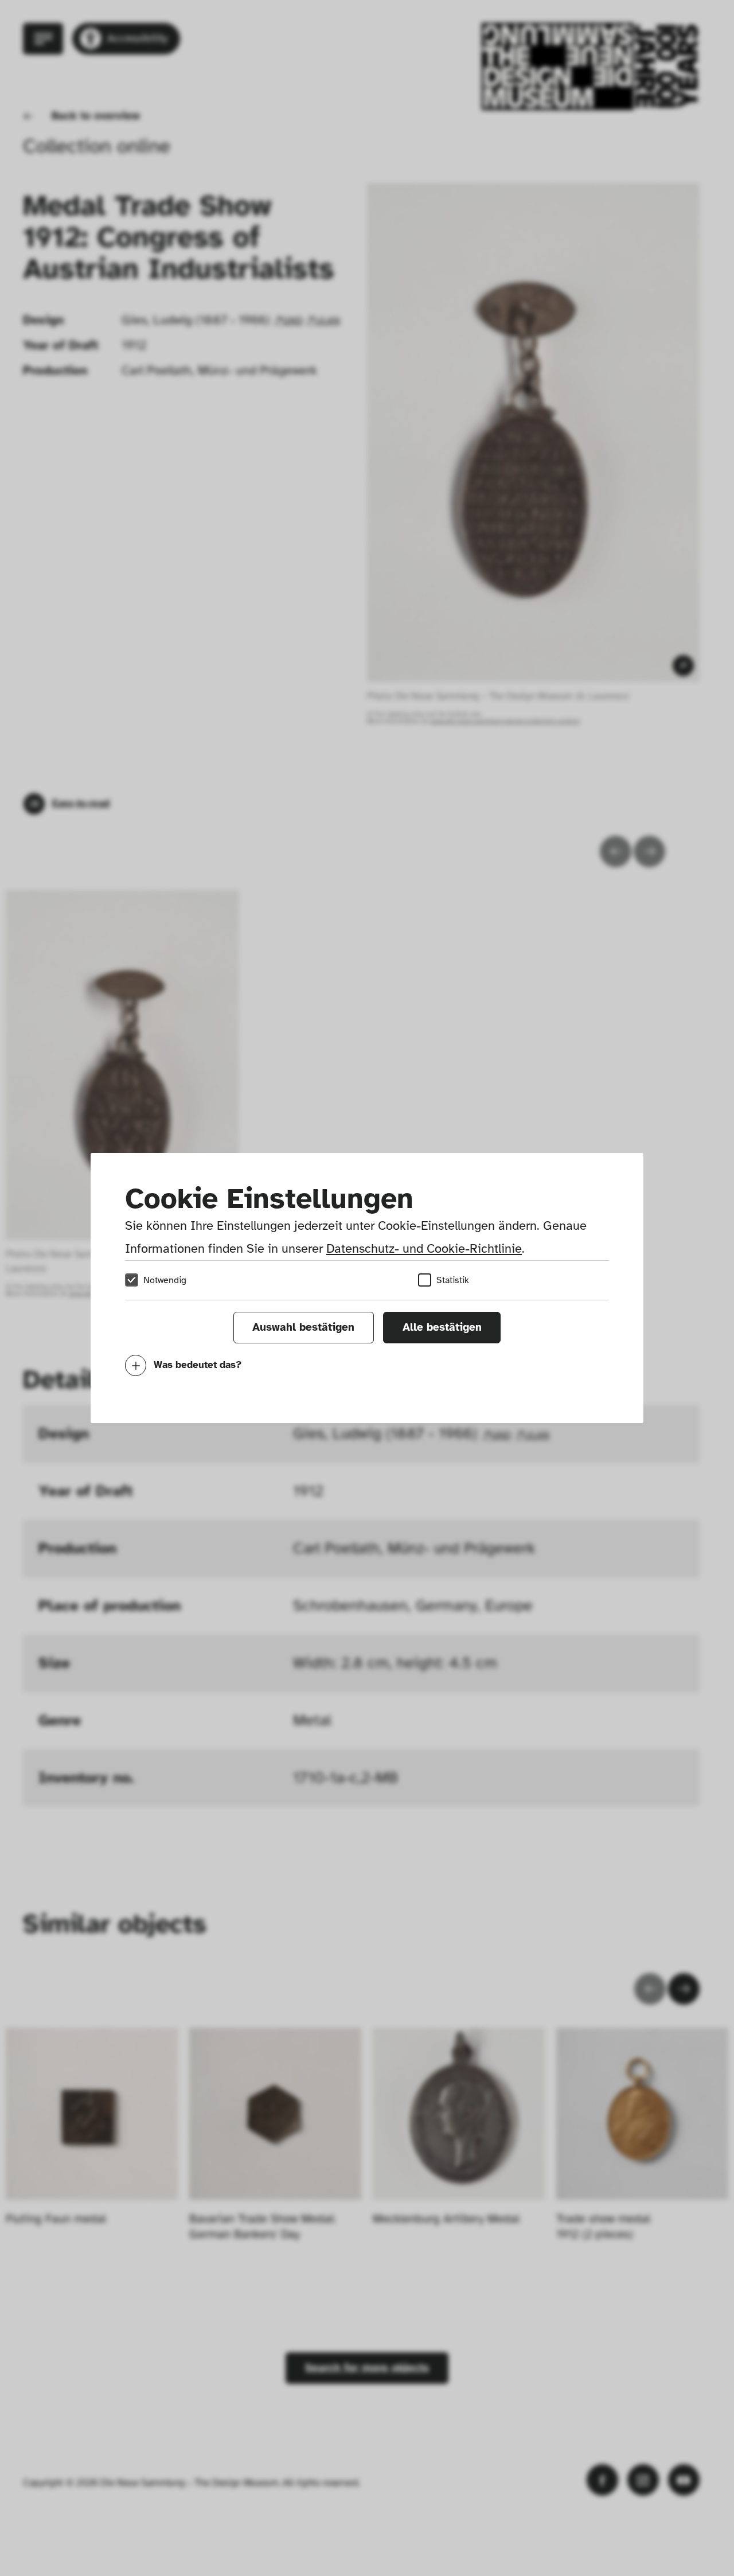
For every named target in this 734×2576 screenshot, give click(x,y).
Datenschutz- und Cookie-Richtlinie (424, 1248)
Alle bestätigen (442, 1327)
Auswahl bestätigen (303, 1327)
